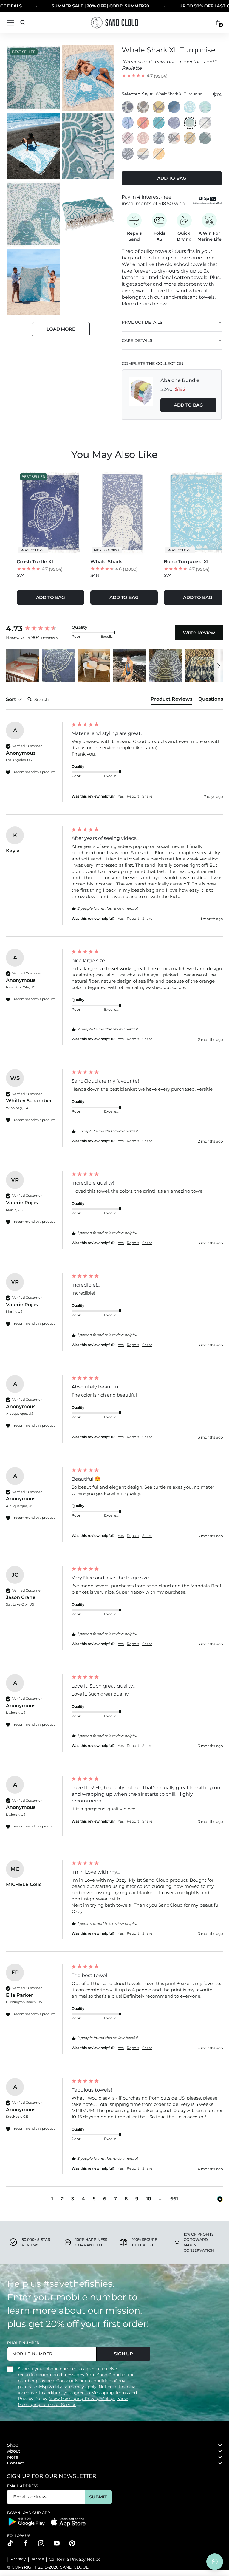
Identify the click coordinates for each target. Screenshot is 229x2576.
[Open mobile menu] (11, 23)
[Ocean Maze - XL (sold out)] (159, 107)
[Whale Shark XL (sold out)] (205, 123)
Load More (61, 329)
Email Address (23, 2486)
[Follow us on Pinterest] (72, 2543)
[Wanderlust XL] (205, 107)
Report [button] (133, 796)
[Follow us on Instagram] (41, 2543)
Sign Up (123, 2354)
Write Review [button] (199, 633)
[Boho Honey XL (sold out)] (190, 138)
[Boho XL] (143, 138)
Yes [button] (121, 796)
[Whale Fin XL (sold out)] (174, 138)
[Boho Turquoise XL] (190, 107)
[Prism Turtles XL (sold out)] (159, 138)
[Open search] (23, 23)
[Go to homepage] (114, 23)
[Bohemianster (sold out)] (143, 123)
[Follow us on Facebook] (26, 2543)
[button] (22, 666)
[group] (37, 628)
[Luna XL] (128, 123)
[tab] (171, 700)
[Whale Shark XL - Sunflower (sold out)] (159, 154)
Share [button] (147, 796)
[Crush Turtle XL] (174, 123)
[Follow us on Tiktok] (10, 2543)
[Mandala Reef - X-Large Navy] (128, 107)
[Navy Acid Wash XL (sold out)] (174, 107)
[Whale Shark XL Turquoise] (190, 123)
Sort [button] (12, 699)
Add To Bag (188, 405)
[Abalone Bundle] (141, 395)
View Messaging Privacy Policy (82, 2399)
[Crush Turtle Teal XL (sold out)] (159, 123)
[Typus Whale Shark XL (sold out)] (143, 154)
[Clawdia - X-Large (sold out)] (205, 138)
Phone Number (23, 2343)
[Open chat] (215, 2562)
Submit (98, 2497)
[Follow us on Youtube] (57, 2543)
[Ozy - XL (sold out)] (128, 154)
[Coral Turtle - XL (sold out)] (128, 138)
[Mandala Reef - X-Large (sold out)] (143, 107)
